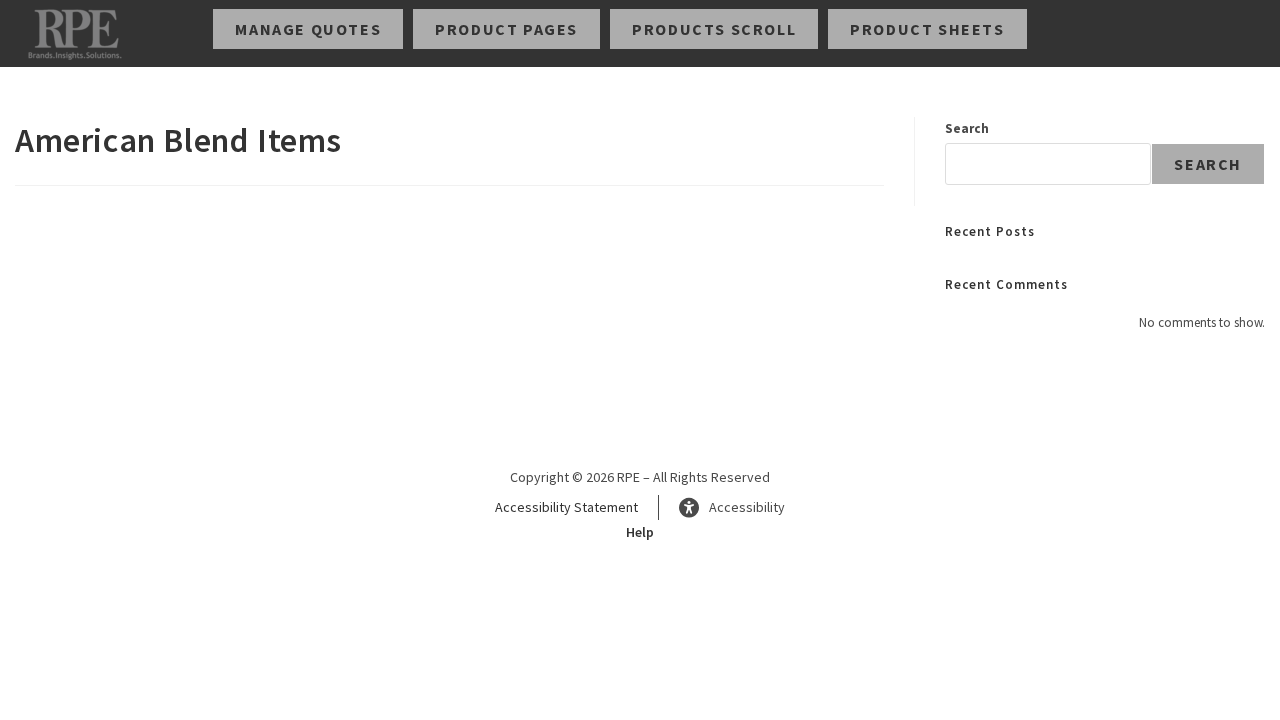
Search (967, 128)
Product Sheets (927, 29)
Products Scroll (714, 29)
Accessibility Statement (566, 507)
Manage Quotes (308, 29)
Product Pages (506, 29)
